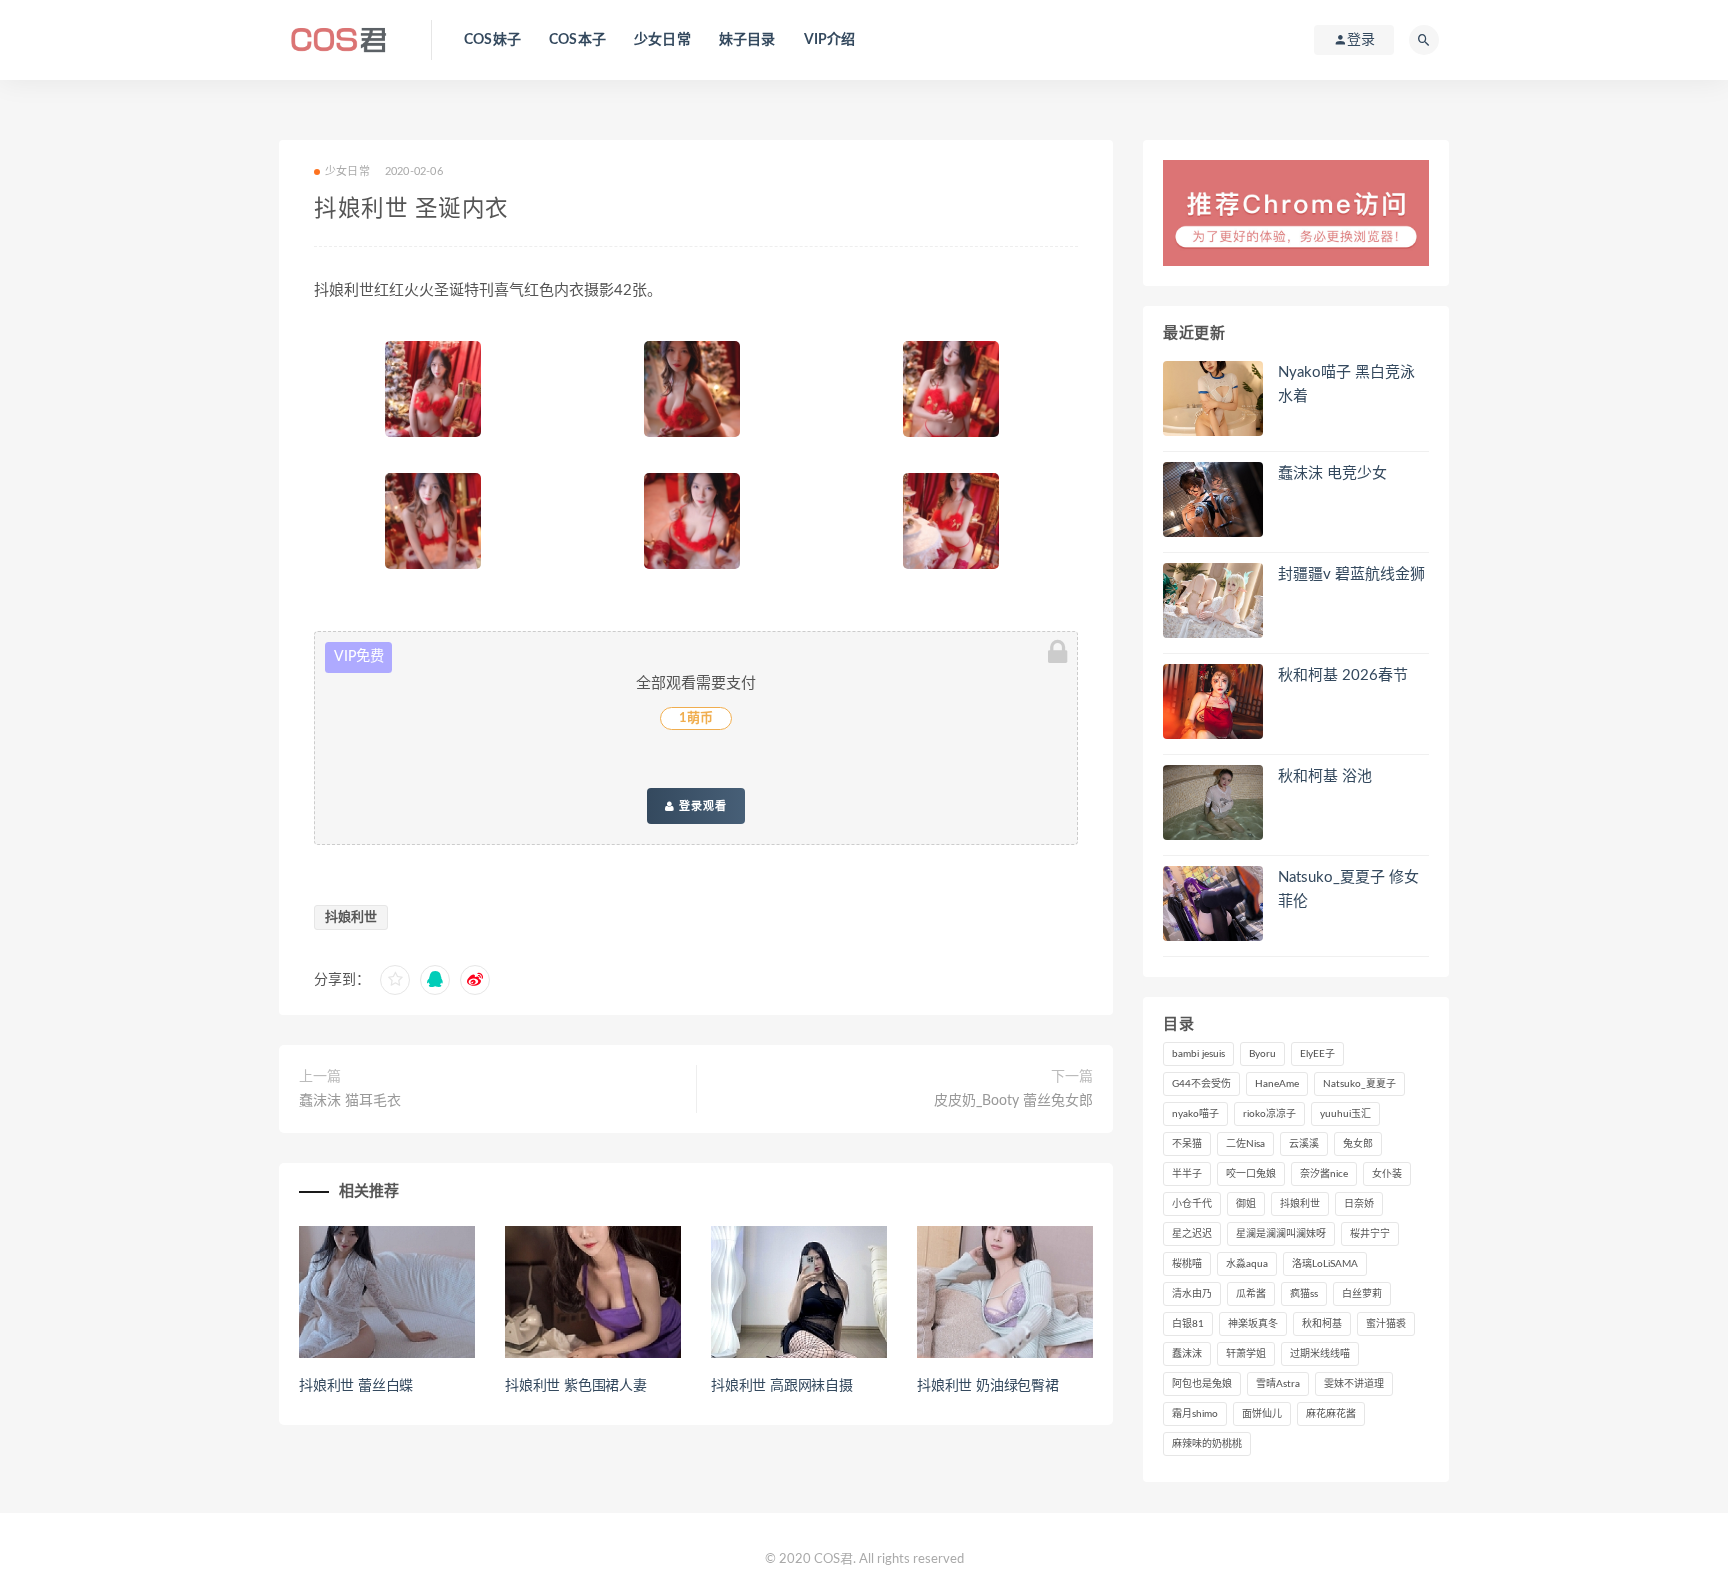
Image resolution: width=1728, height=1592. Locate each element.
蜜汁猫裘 (1386, 1324)
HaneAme (1277, 1084)
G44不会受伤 (1201, 1084)
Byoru (1262, 1054)
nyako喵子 (1195, 1114)
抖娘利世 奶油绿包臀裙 (988, 1386)
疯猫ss (1304, 1294)
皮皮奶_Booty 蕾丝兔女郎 (1013, 1101)
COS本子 (577, 40)
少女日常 (662, 40)
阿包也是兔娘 (1202, 1384)
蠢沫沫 (1187, 1354)
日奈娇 (1359, 1204)
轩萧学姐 (1246, 1354)
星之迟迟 (1192, 1234)
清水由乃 (1192, 1294)
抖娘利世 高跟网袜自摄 (782, 1386)
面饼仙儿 (1262, 1414)
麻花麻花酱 (1331, 1414)
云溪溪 (1304, 1144)
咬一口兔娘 (1251, 1174)
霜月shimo (1195, 1414)
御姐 (1246, 1204)
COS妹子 (492, 40)
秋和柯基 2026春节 (1343, 675)
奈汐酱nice (1324, 1174)
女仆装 (1387, 1174)
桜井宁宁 (1370, 1234)
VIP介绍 (830, 40)
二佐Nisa (1245, 1144)
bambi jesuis (1198, 1054)
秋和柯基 (1322, 1324)
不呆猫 (1187, 1144)
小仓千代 (1192, 1204)
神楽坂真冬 (1253, 1324)
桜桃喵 (1187, 1264)
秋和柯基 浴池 (1325, 776)
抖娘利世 (351, 917)
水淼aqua (1247, 1264)
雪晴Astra (1278, 1384)
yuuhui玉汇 (1345, 1114)
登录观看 (701, 806)
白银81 (1188, 1324)
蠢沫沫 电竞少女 (1332, 473)
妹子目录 (747, 40)
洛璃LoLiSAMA (1325, 1264)
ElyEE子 (1317, 1054)
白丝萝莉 (1362, 1294)
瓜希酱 (1251, 1294)
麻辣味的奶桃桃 (1207, 1444)
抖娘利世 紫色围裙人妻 (576, 1386)
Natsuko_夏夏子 (1359, 1084)
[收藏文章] (395, 980)
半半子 (1187, 1174)
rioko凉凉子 (1269, 1114)
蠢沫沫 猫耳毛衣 (350, 1101)
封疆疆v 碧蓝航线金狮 (1351, 574)
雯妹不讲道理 (1354, 1384)
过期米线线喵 (1320, 1354)
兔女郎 (1358, 1144)
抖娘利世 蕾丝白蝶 (356, 1386)
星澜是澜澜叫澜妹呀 (1281, 1234)
